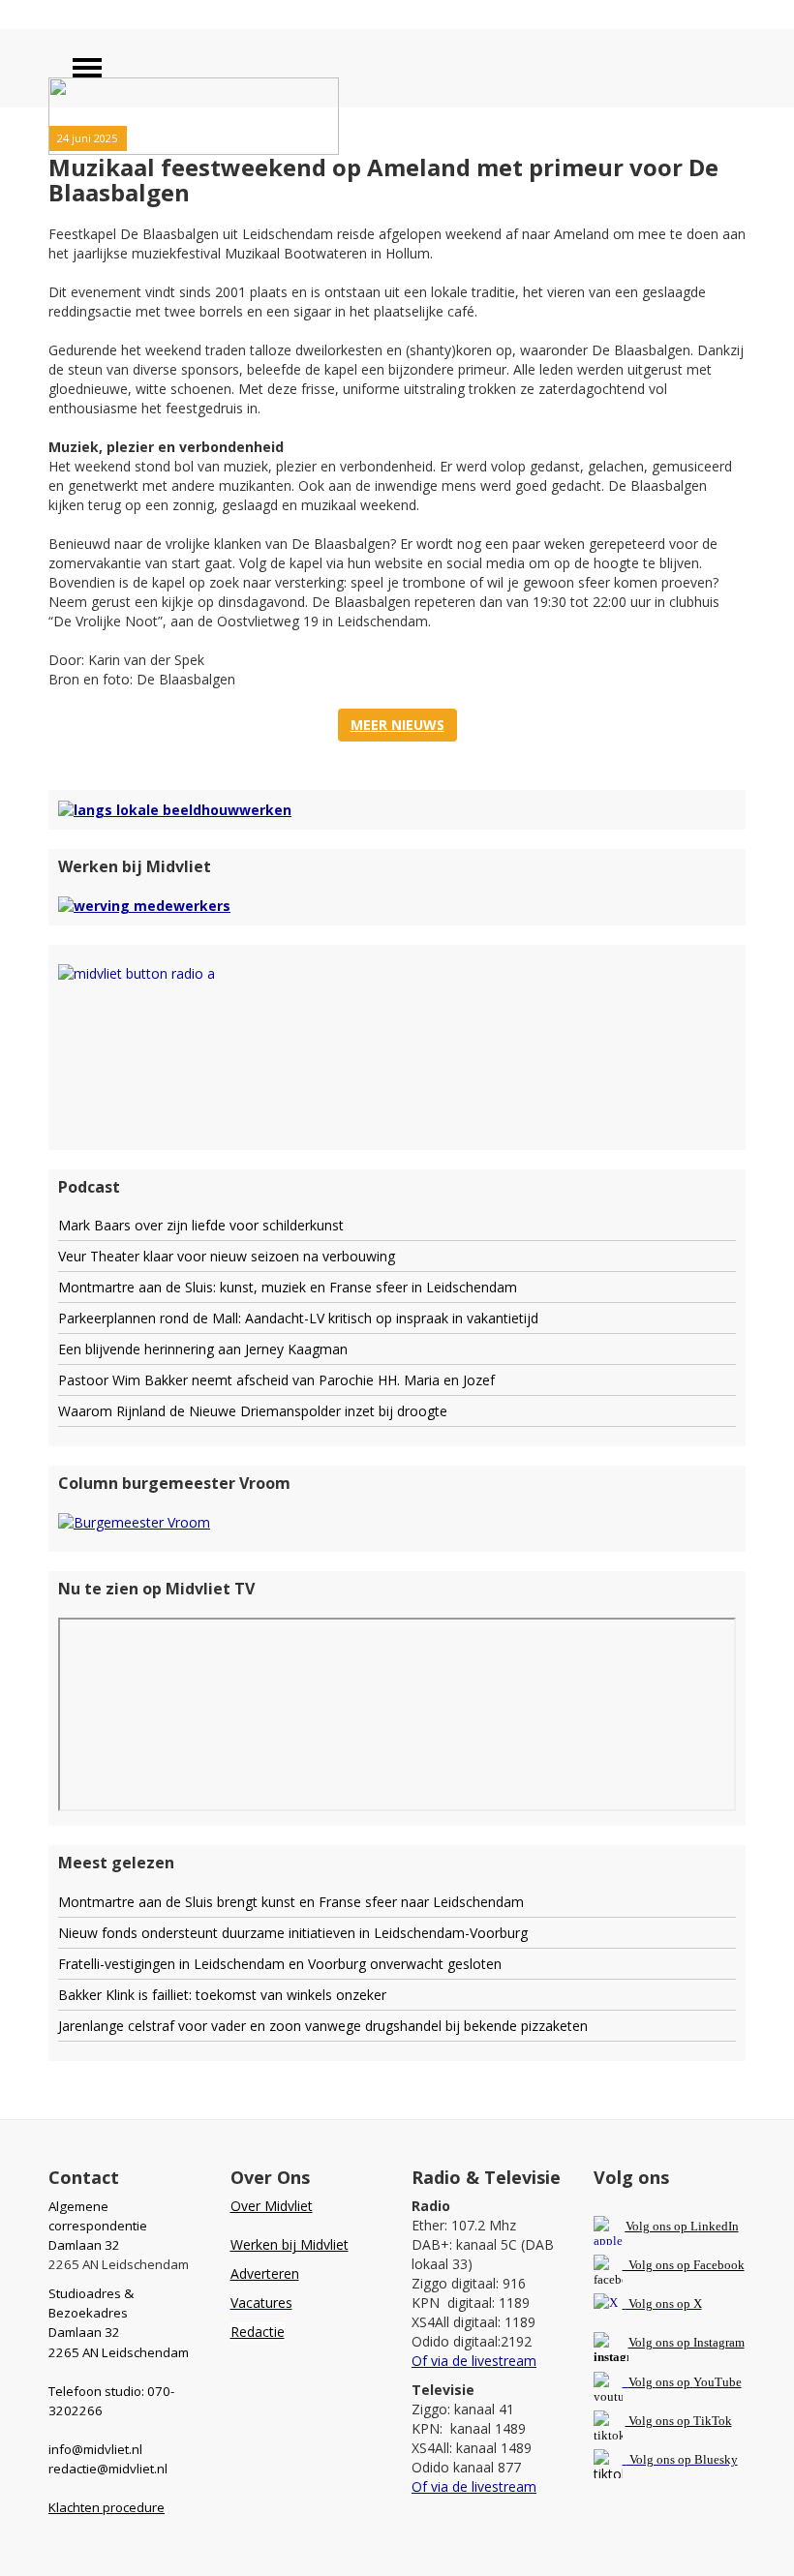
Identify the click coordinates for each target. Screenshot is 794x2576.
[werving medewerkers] (144, 905)
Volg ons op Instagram (687, 2342)
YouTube (718, 2382)
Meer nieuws (397, 725)
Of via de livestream (474, 2361)
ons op (673, 2382)
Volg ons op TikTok (679, 2421)
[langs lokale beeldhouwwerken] (175, 809)
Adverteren (265, 2273)
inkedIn (682, 2226)
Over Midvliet (272, 2206)
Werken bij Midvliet (290, 2244)
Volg (642, 2382)
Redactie (258, 2332)
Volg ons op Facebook (684, 2265)
